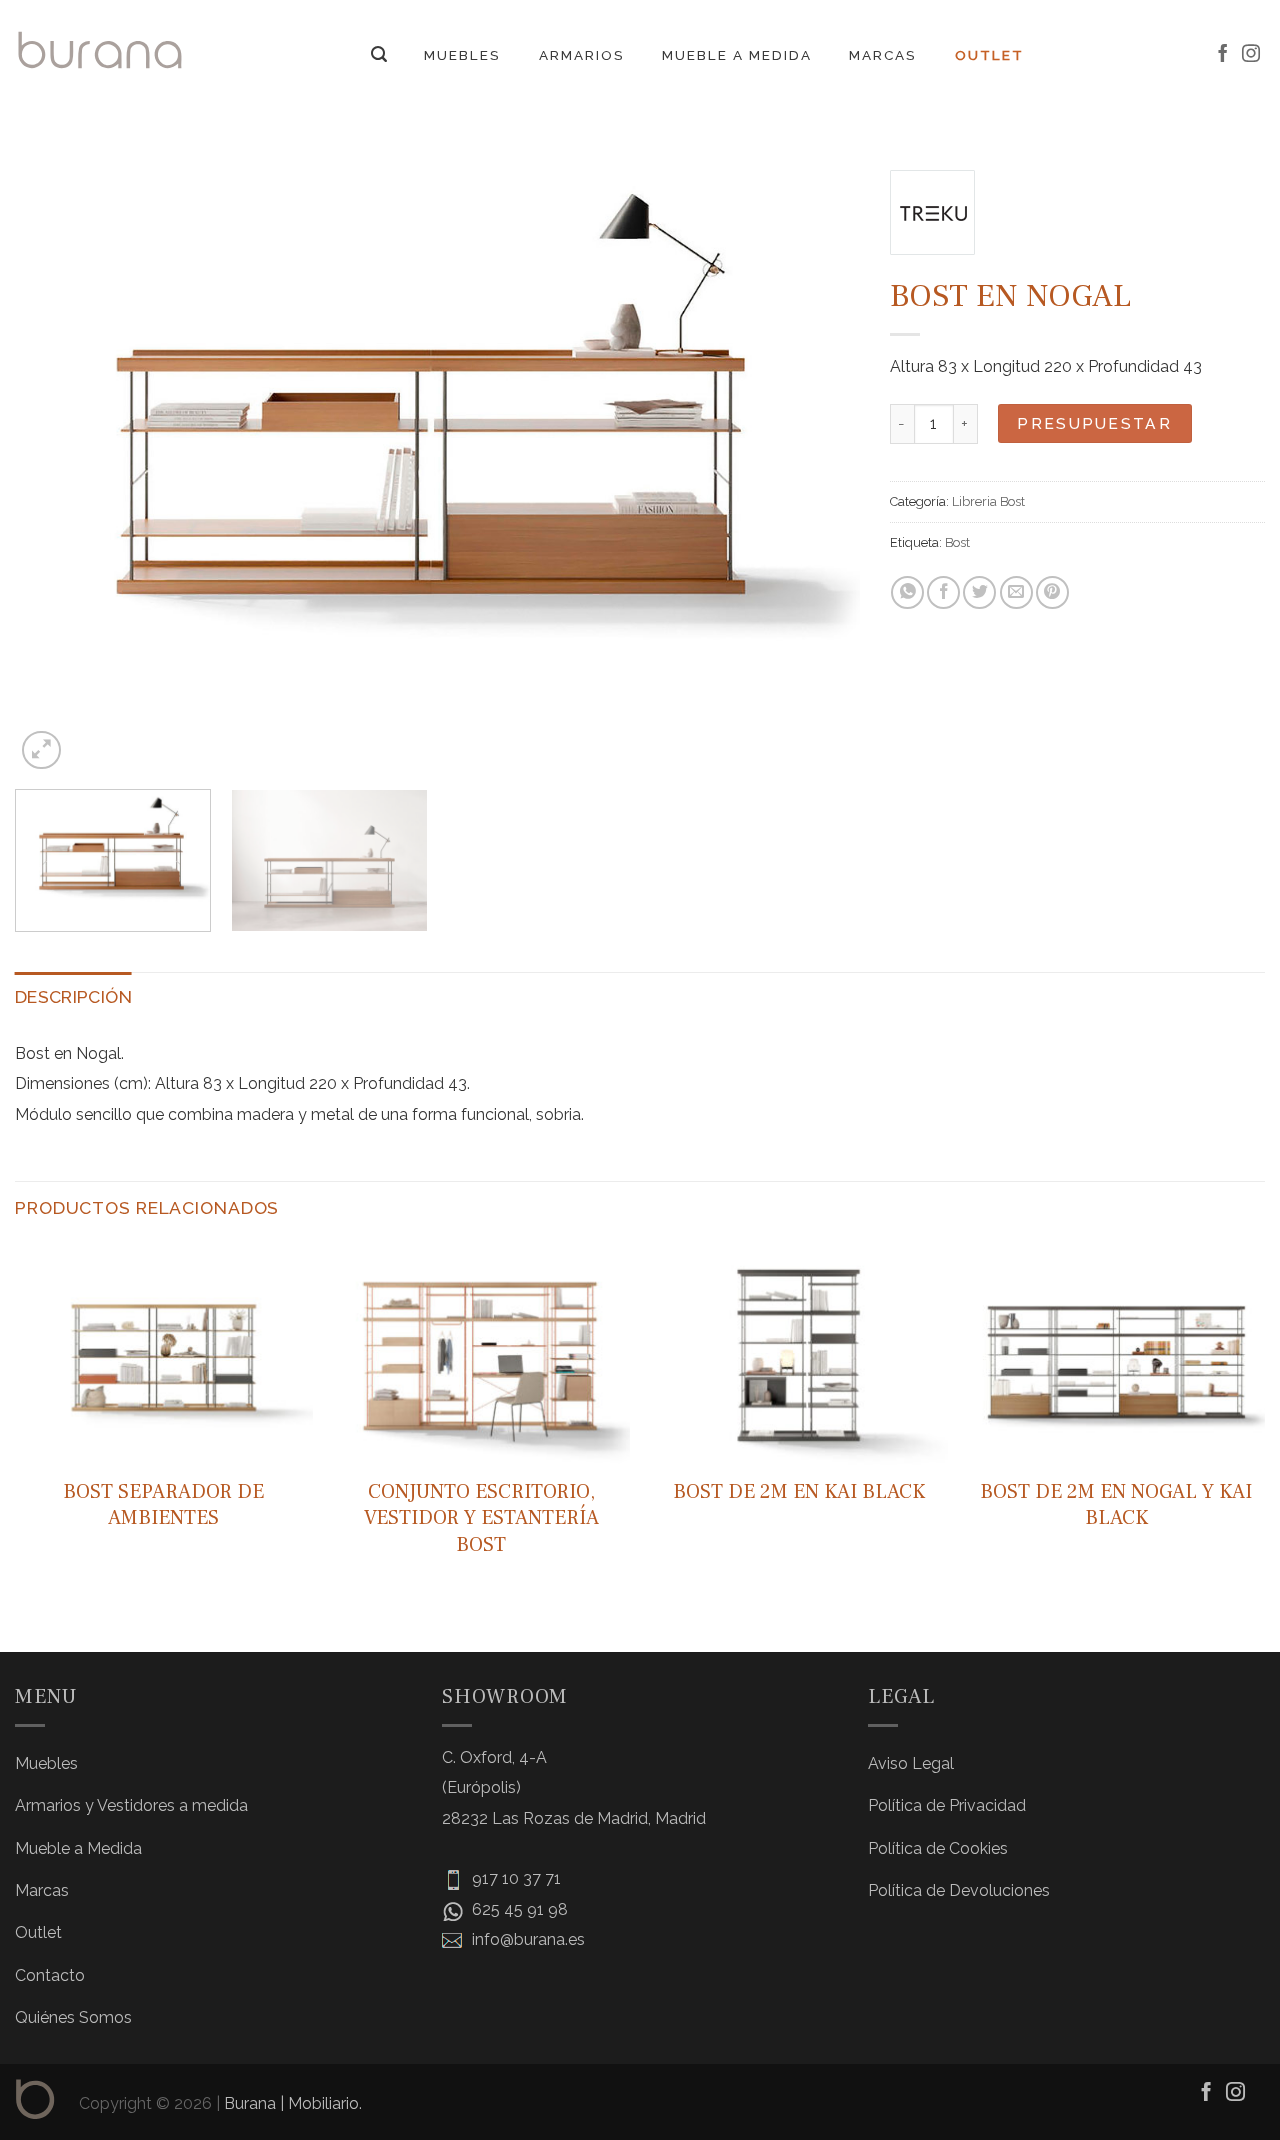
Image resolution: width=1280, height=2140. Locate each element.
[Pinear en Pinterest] (1052, 592)
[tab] (73, 997)
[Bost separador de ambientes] (164, 1353)
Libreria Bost (988, 501)
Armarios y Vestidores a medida (131, 1805)
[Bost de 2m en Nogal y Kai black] (1116, 1353)
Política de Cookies (938, 1848)
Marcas (883, 55)
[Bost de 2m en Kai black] (799, 1353)
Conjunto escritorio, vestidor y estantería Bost (481, 1518)
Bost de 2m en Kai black (799, 1492)
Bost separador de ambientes (163, 1505)
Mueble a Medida (737, 55)
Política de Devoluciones (959, 1890)
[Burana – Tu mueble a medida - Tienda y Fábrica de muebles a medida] (100, 49)
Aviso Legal (911, 1763)
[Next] (818, 457)
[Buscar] (379, 54)
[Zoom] (41, 750)
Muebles (462, 55)
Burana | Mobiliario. (293, 2103)
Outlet (989, 55)
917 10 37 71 (514, 1878)
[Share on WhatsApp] (907, 592)
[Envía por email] (1016, 592)
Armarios (582, 55)
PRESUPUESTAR (1094, 423)
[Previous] (57, 457)
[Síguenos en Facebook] (1223, 55)
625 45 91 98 (518, 1909)
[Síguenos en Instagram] (1251, 55)
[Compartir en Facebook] (943, 592)
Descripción (73, 996)
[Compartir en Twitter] (979, 592)
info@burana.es (526, 1939)
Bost (957, 542)
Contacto (50, 1975)
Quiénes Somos (73, 2017)
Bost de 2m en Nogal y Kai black (1116, 1505)
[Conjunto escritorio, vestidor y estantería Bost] (481, 1353)
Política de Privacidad (947, 1805)
